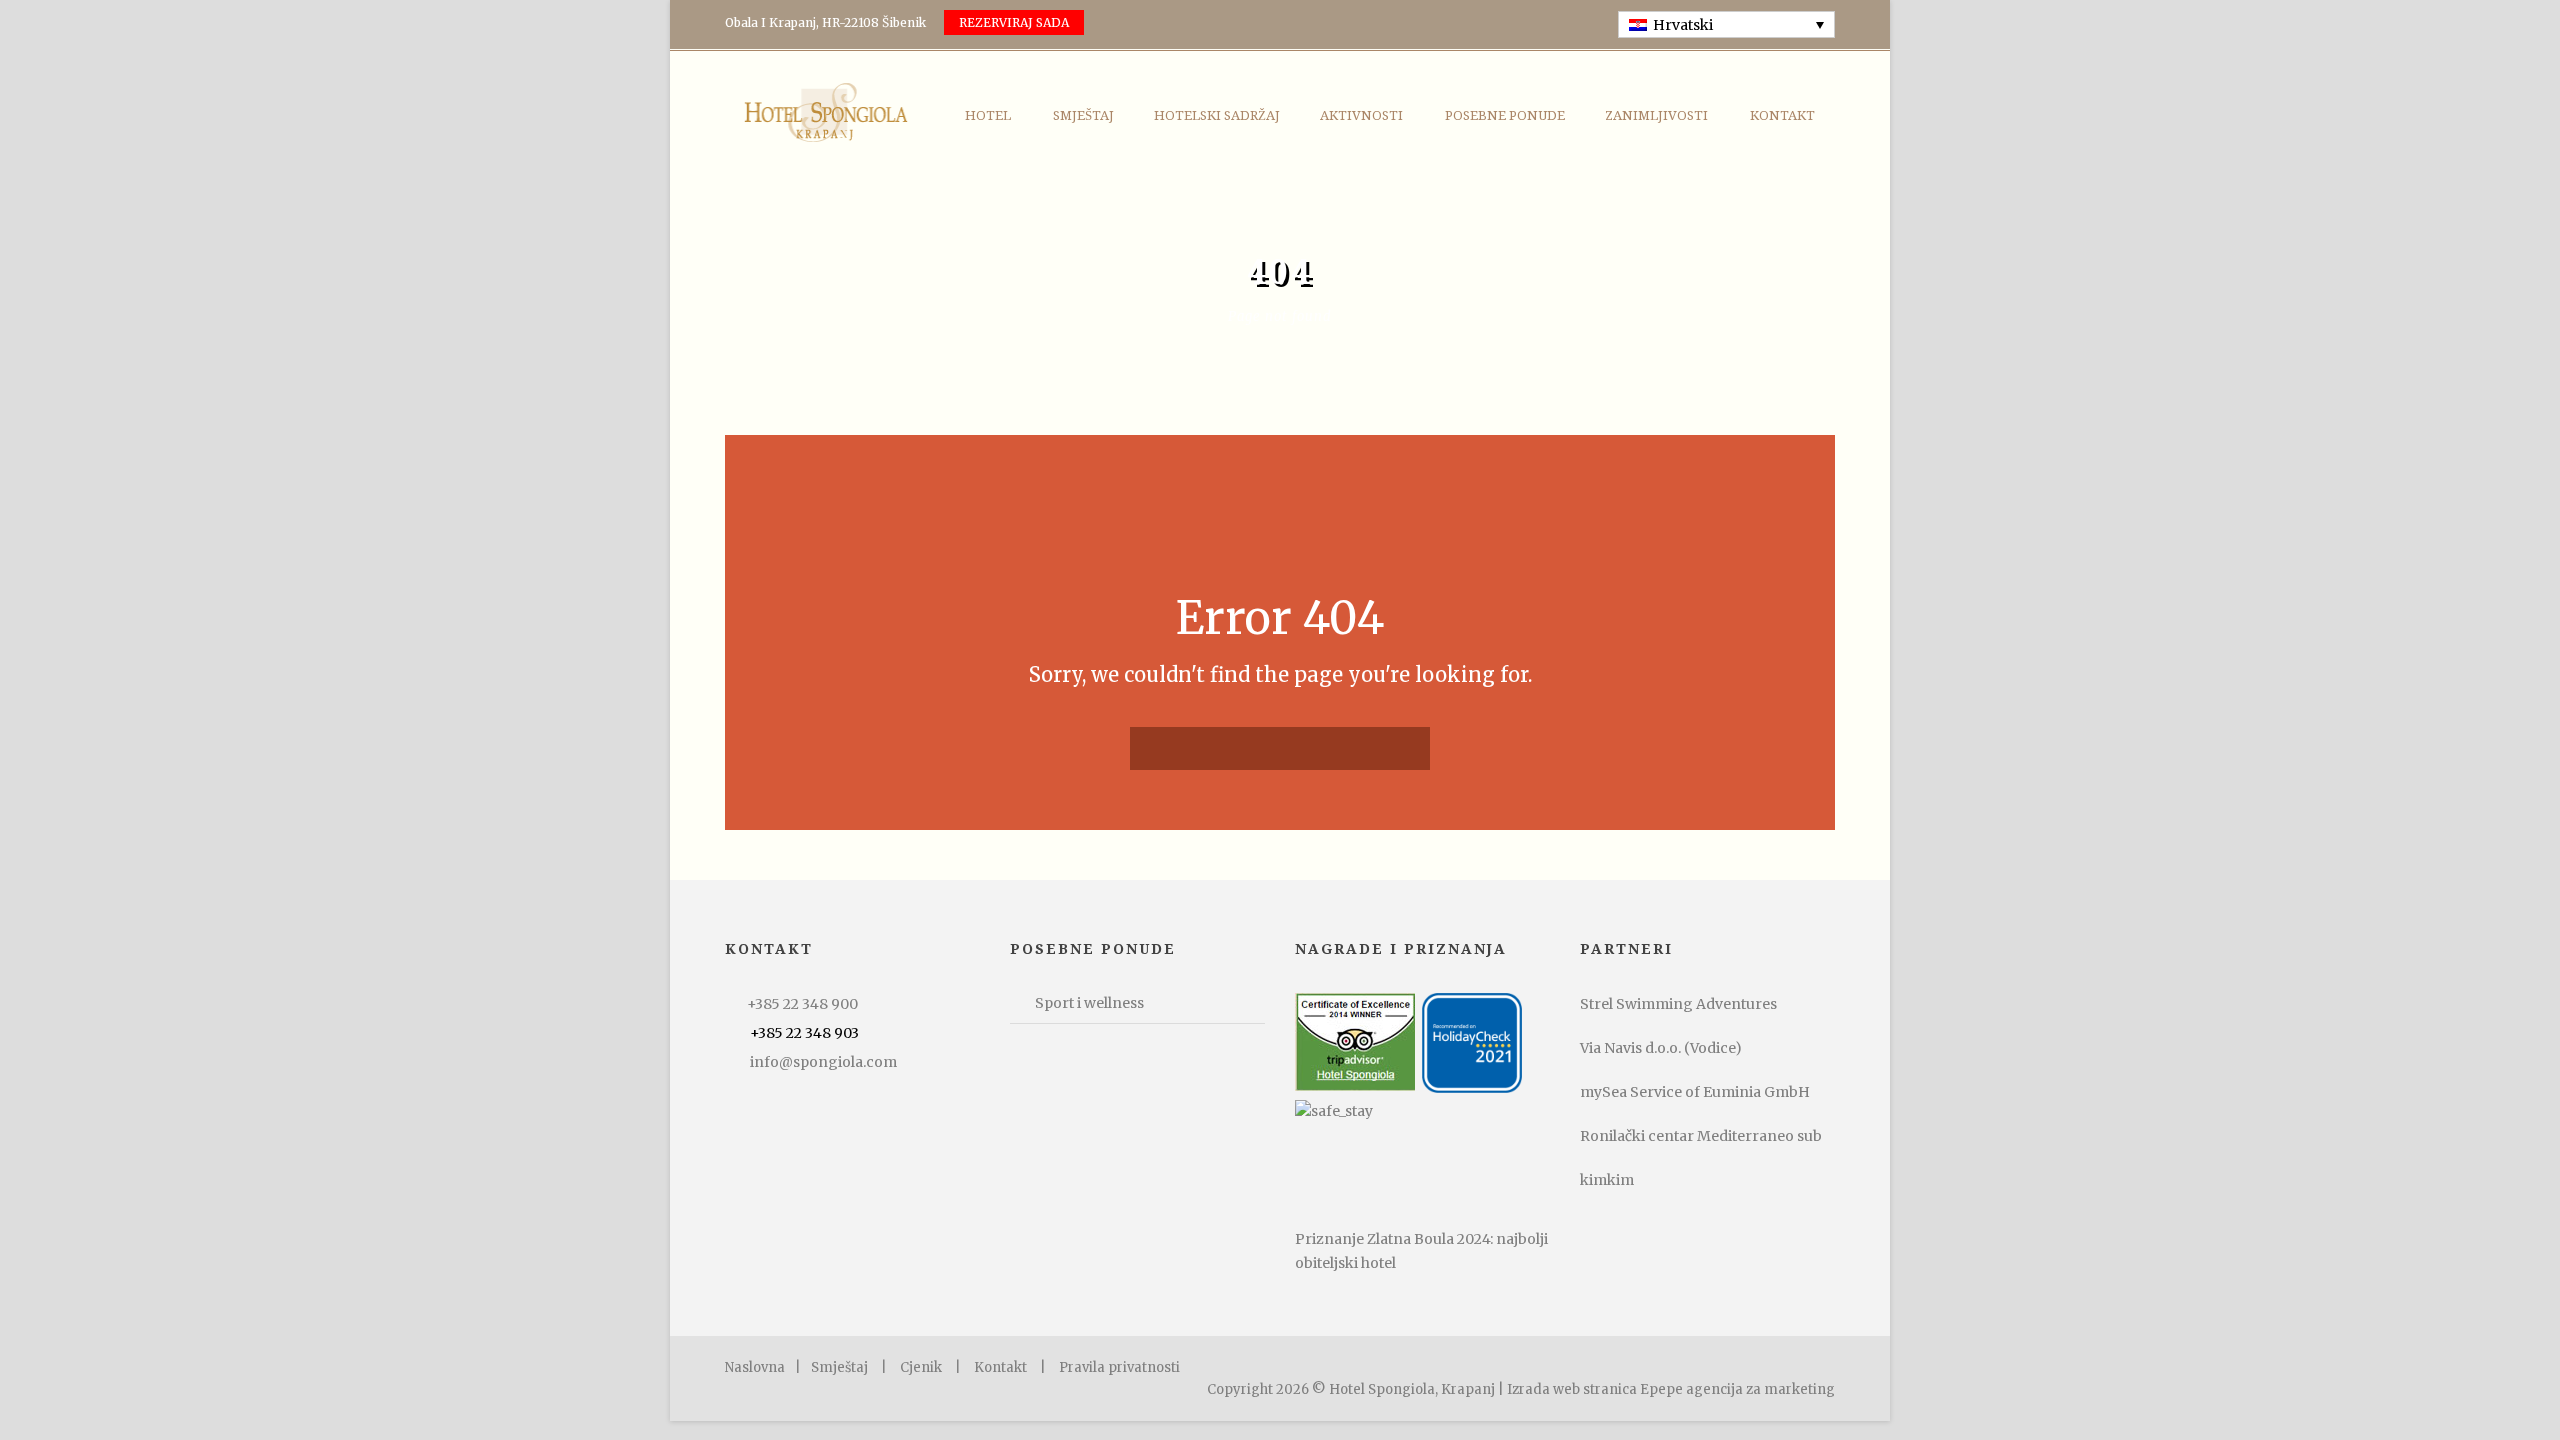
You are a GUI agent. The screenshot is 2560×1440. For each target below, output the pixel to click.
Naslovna (755, 1367)
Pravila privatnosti (1119, 1367)
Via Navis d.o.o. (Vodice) (1661, 1048)
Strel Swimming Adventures (1678, 1004)
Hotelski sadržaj (1217, 115)
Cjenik (921, 1367)
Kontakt (1782, 115)
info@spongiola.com (823, 1062)
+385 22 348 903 (804, 1033)
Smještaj (1083, 115)
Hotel (988, 115)
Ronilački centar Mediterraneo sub (1701, 1136)
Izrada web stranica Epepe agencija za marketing (1671, 1389)
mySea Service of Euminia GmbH (1695, 1092)
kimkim (1607, 1180)
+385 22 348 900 (802, 1004)
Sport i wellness (1089, 1003)
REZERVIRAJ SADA (1014, 22)
